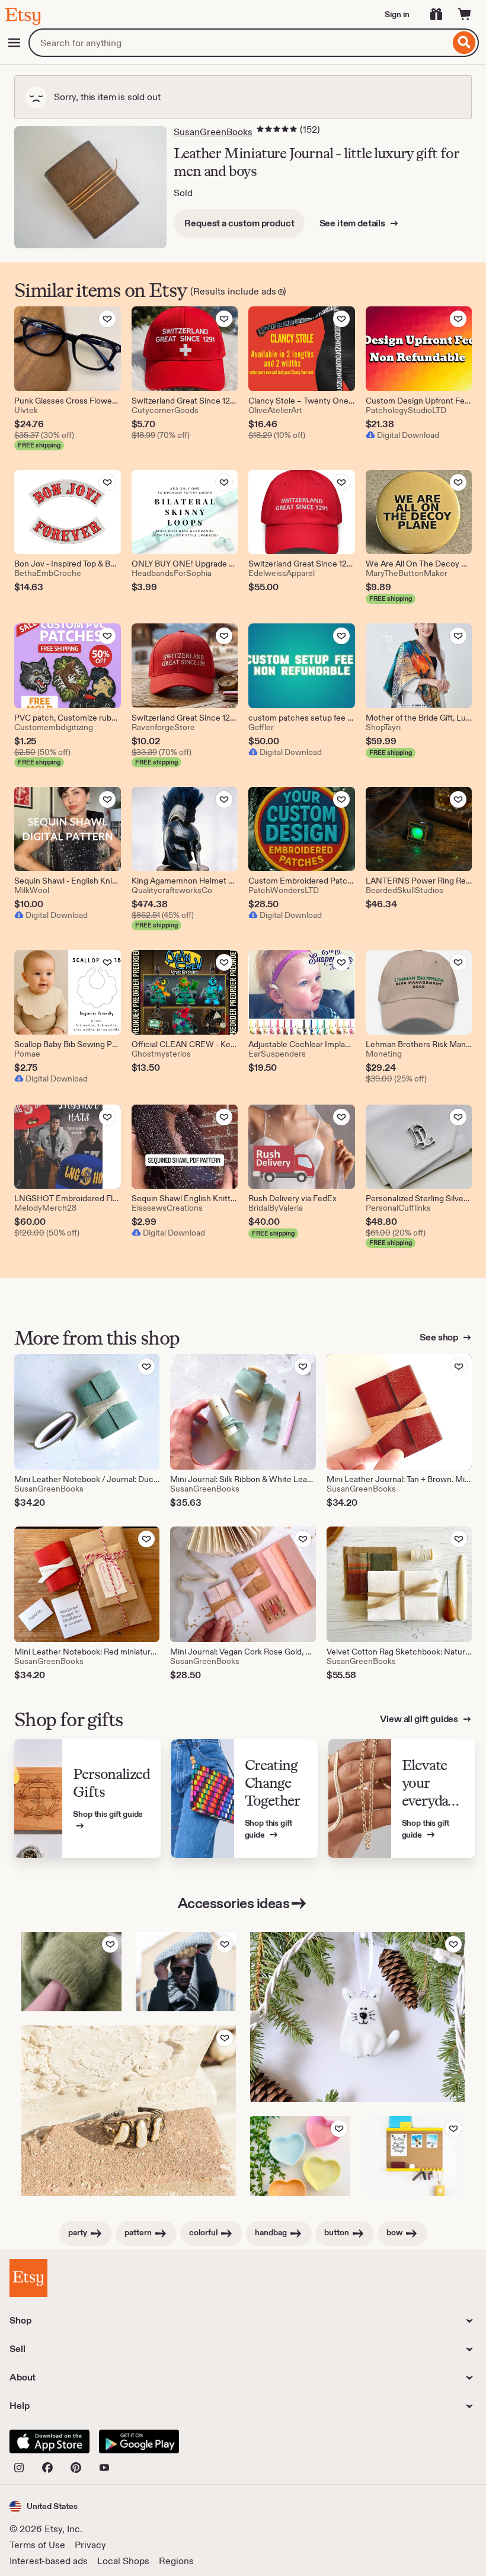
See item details (353, 223)
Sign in (397, 14)
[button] (44, 2506)
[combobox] (239, 43)
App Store (49, 2441)
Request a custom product (239, 223)
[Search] (464, 43)
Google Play (139, 2441)
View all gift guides (420, 1719)
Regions (176, 2561)
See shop (440, 1337)
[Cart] (465, 14)
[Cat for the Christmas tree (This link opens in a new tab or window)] (357, 2017)
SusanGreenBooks (213, 132)
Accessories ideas (234, 1903)
